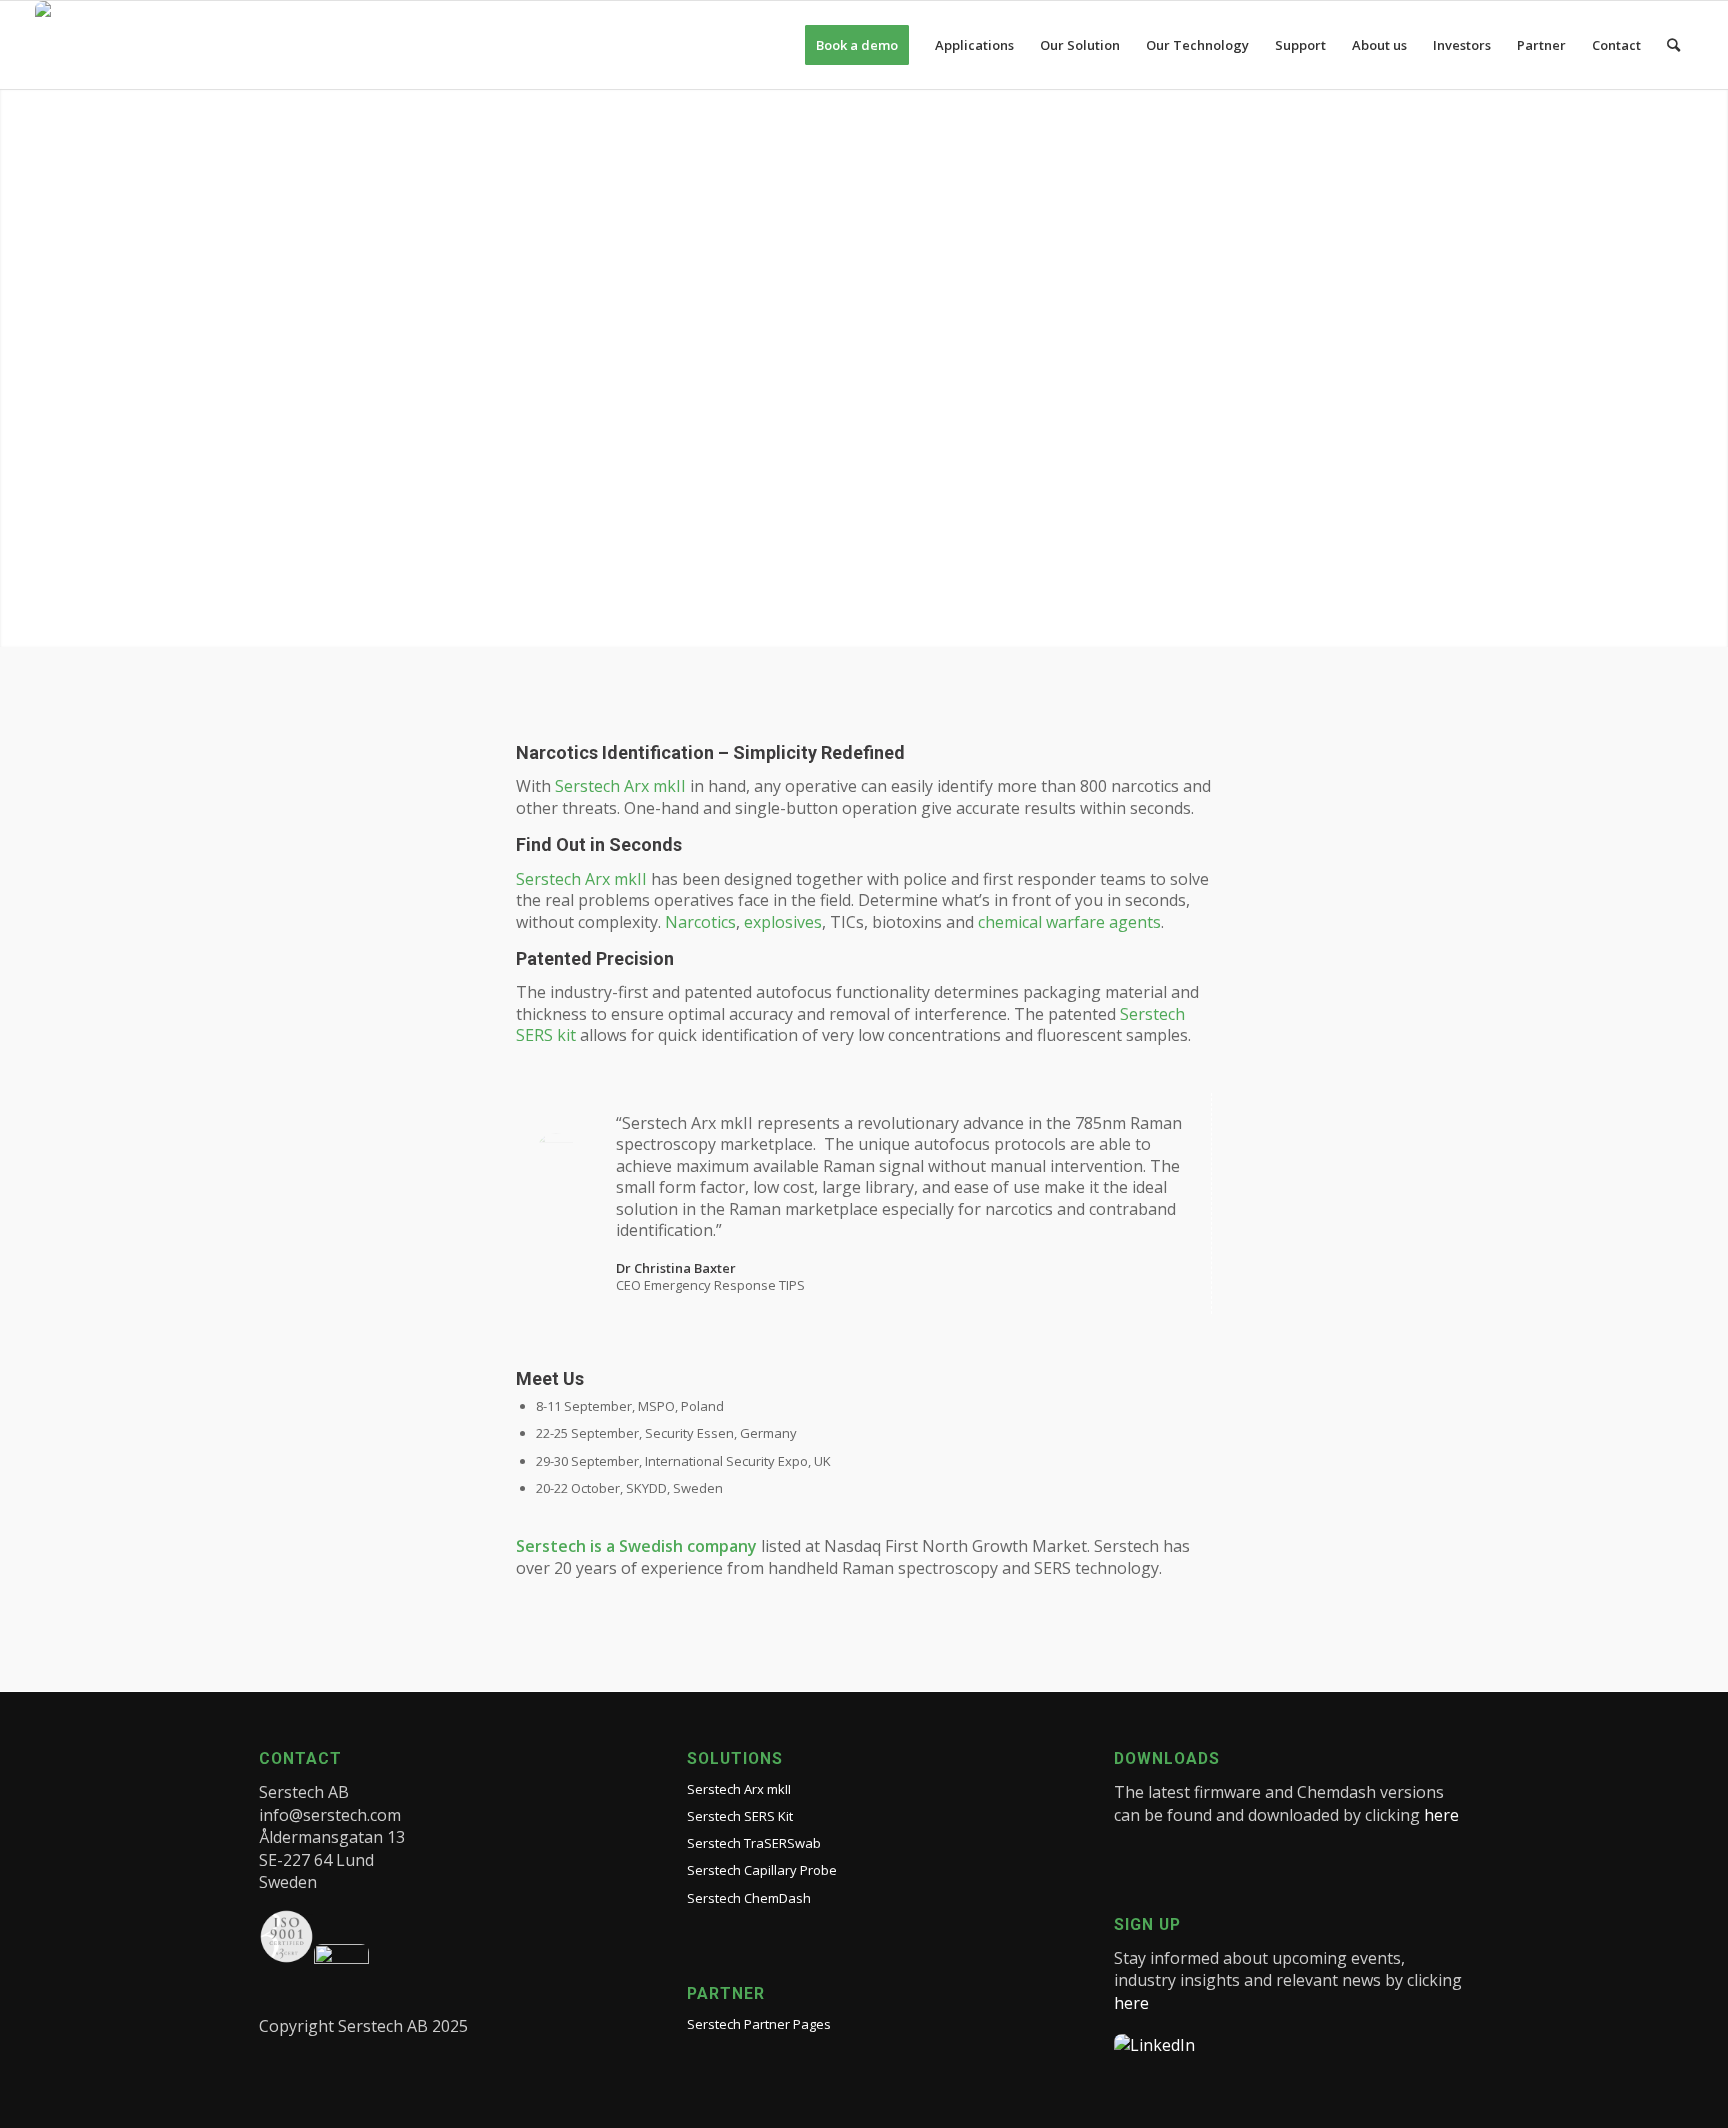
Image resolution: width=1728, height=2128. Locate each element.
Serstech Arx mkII (620, 786)
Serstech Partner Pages (759, 2024)
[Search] (1673, 45)
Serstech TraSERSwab (754, 1843)
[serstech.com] (83, 45)
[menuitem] (857, 45)
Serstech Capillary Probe (762, 1870)
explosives (783, 922)
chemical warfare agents (1069, 922)
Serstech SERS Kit (740, 1816)
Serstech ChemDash (749, 1898)
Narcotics (700, 922)
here (1441, 1815)
